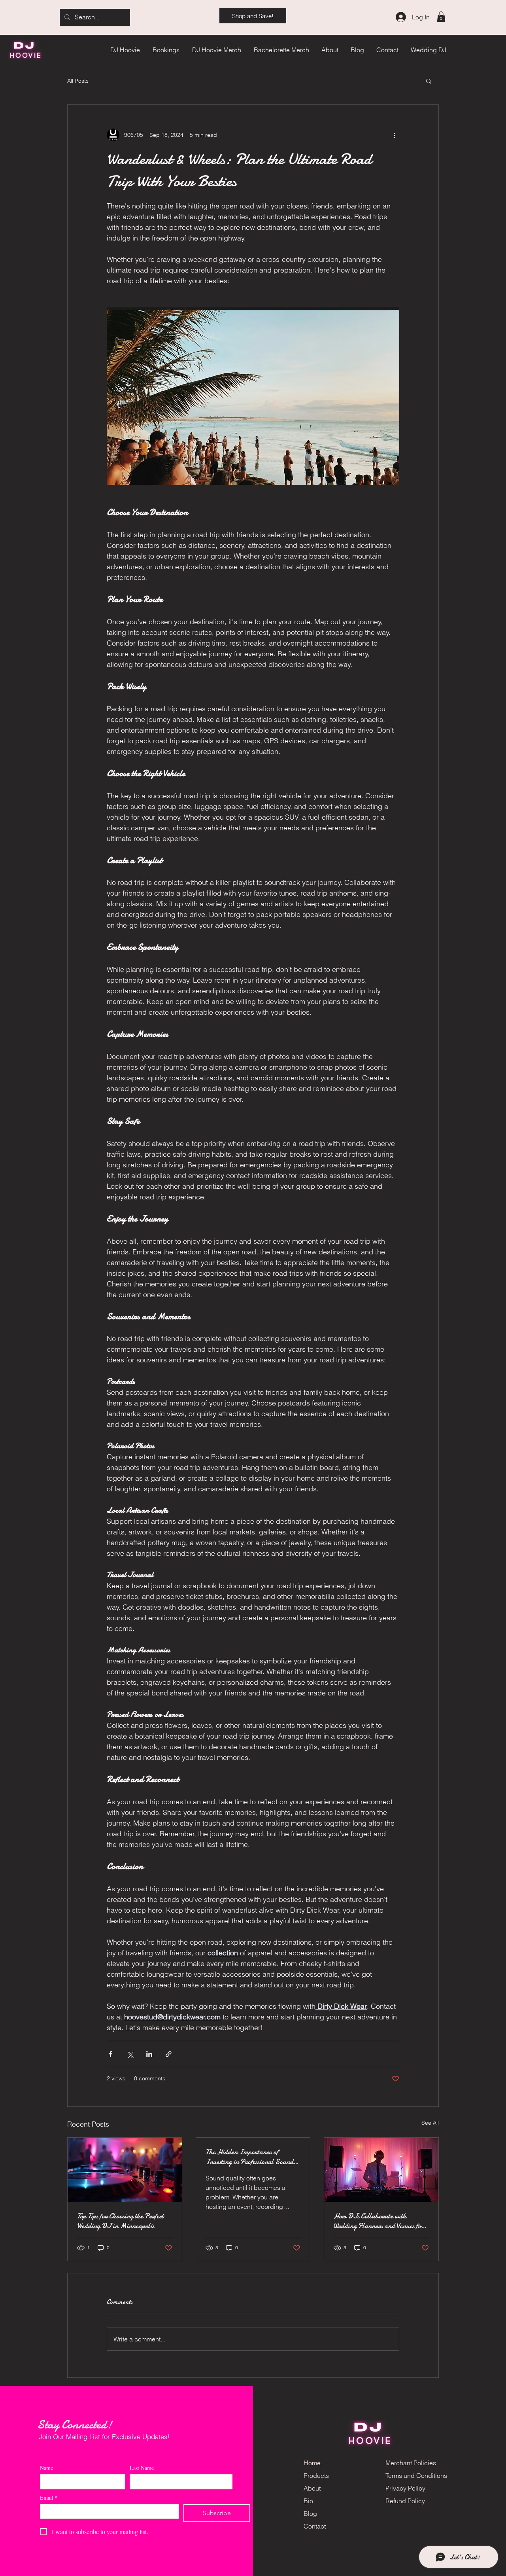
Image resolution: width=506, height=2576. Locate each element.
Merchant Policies (411, 2463)
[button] (441, 17)
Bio (308, 2501)
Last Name (142, 2468)
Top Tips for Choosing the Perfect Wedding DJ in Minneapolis (120, 2221)
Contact (315, 2526)
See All (430, 2123)
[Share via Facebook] (110, 2054)
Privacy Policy (405, 2488)
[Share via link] (169, 2054)
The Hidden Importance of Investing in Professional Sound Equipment (249, 2157)
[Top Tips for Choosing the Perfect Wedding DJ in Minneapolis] (125, 2170)
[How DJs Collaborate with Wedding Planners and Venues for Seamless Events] (381, 2170)
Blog (310, 2513)
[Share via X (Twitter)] (130, 2054)
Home (312, 2463)
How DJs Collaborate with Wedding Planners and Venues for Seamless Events (379, 2221)
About (312, 2488)
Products (316, 2476)
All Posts (78, 81)
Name (46, 2468)
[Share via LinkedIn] (149, 2054)
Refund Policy (405, 2501)
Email (49, 2497)
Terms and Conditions (416, 2476)
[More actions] (395, 135)
